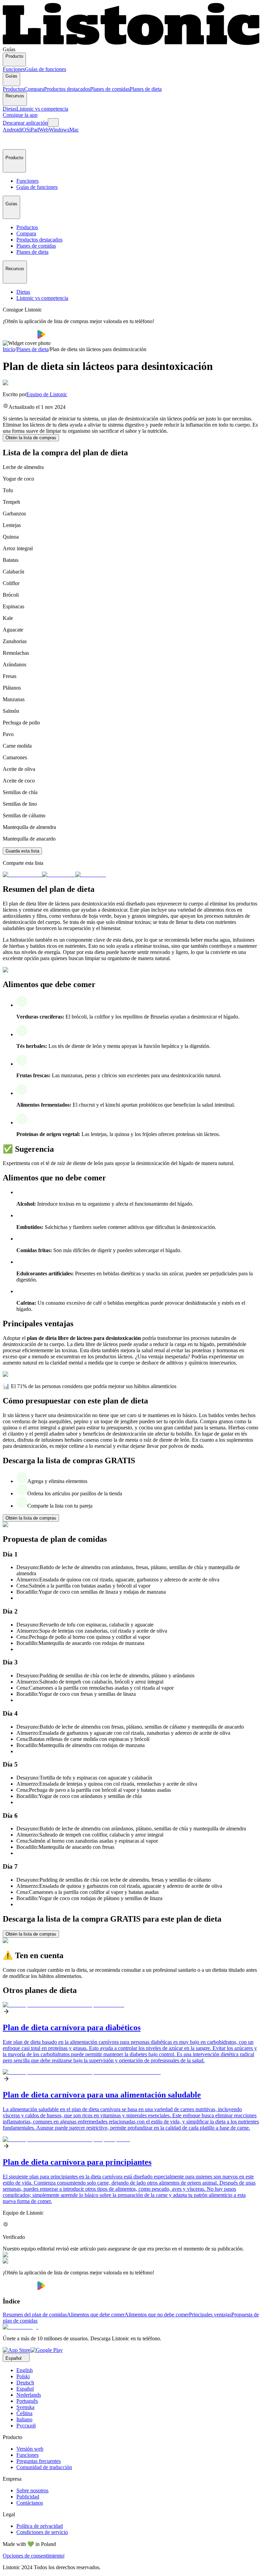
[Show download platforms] (53, 122)
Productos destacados (67, 89)
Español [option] (25, 2389)
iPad (34, 130)
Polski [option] (23, 2376)
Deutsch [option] (25, 2383)
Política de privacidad (40, 2526)
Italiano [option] (24, 2419)
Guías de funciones (46, 69)
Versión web (30, 2449)
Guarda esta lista (22, 851)
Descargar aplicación (25, 123)
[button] (11, 141)
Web (44, 130)
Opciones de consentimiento (33, 2556)
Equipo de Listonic (47, 394)
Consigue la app (20, 115)
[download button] (20, 337)
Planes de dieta (146, 89)
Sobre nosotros (32, 2490)
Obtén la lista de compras (31, 438)
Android (12, 130)
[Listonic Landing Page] (131, 43)
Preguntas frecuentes (39, 2461)
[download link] (17, 2350)
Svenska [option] (25, 2407)
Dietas (10, 109)
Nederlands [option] (29, 2395)
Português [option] (27, 2401)
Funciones (14, 69)
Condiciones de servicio (42, 2532)
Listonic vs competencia (42, 109)
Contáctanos (30, 2503)
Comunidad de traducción (44, 2467)
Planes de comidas (110, 89)
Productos (13, 89)
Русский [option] (26, 2426)
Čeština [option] (24, 2413)
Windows (59, 130)
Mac (74, 130)
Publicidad (28, 2497)
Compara (34, 89)
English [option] (25, 2370)
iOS (25, 130)
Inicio (9, 349)
